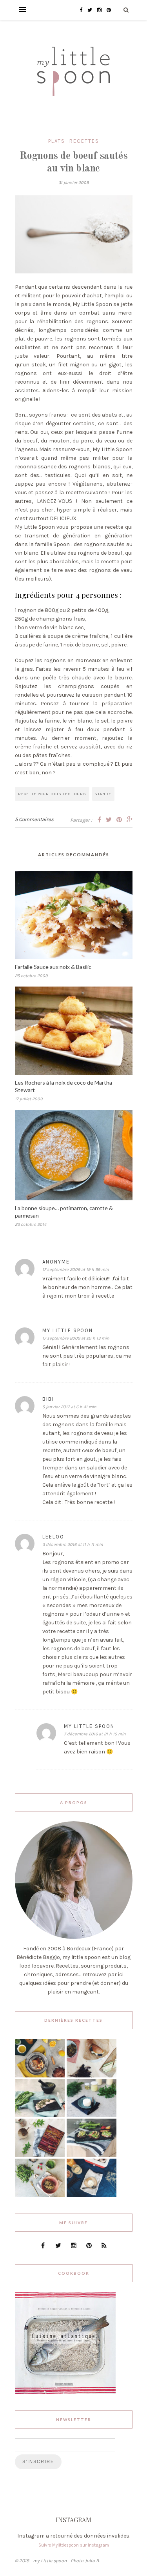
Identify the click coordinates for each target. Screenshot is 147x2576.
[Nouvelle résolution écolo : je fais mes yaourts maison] (92, 2195)
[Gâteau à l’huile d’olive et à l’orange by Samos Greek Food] (40, 2076)
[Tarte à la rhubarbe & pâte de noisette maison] (40, 2155)
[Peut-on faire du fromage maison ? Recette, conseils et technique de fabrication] (92, 2115)
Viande (103, 794)
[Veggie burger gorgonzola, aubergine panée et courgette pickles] (92, 2076)
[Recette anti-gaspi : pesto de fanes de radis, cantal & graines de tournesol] (40, 2195)
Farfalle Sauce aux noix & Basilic (53, 967)
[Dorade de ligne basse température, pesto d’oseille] (40, 2115)
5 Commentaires (34, 819)
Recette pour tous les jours (52, 794)
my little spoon (68, 1330)
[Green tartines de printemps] (92, 2155)
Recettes (84, 141)
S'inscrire (38, 2461)
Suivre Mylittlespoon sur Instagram (74, 2545)
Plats (57, 141)
